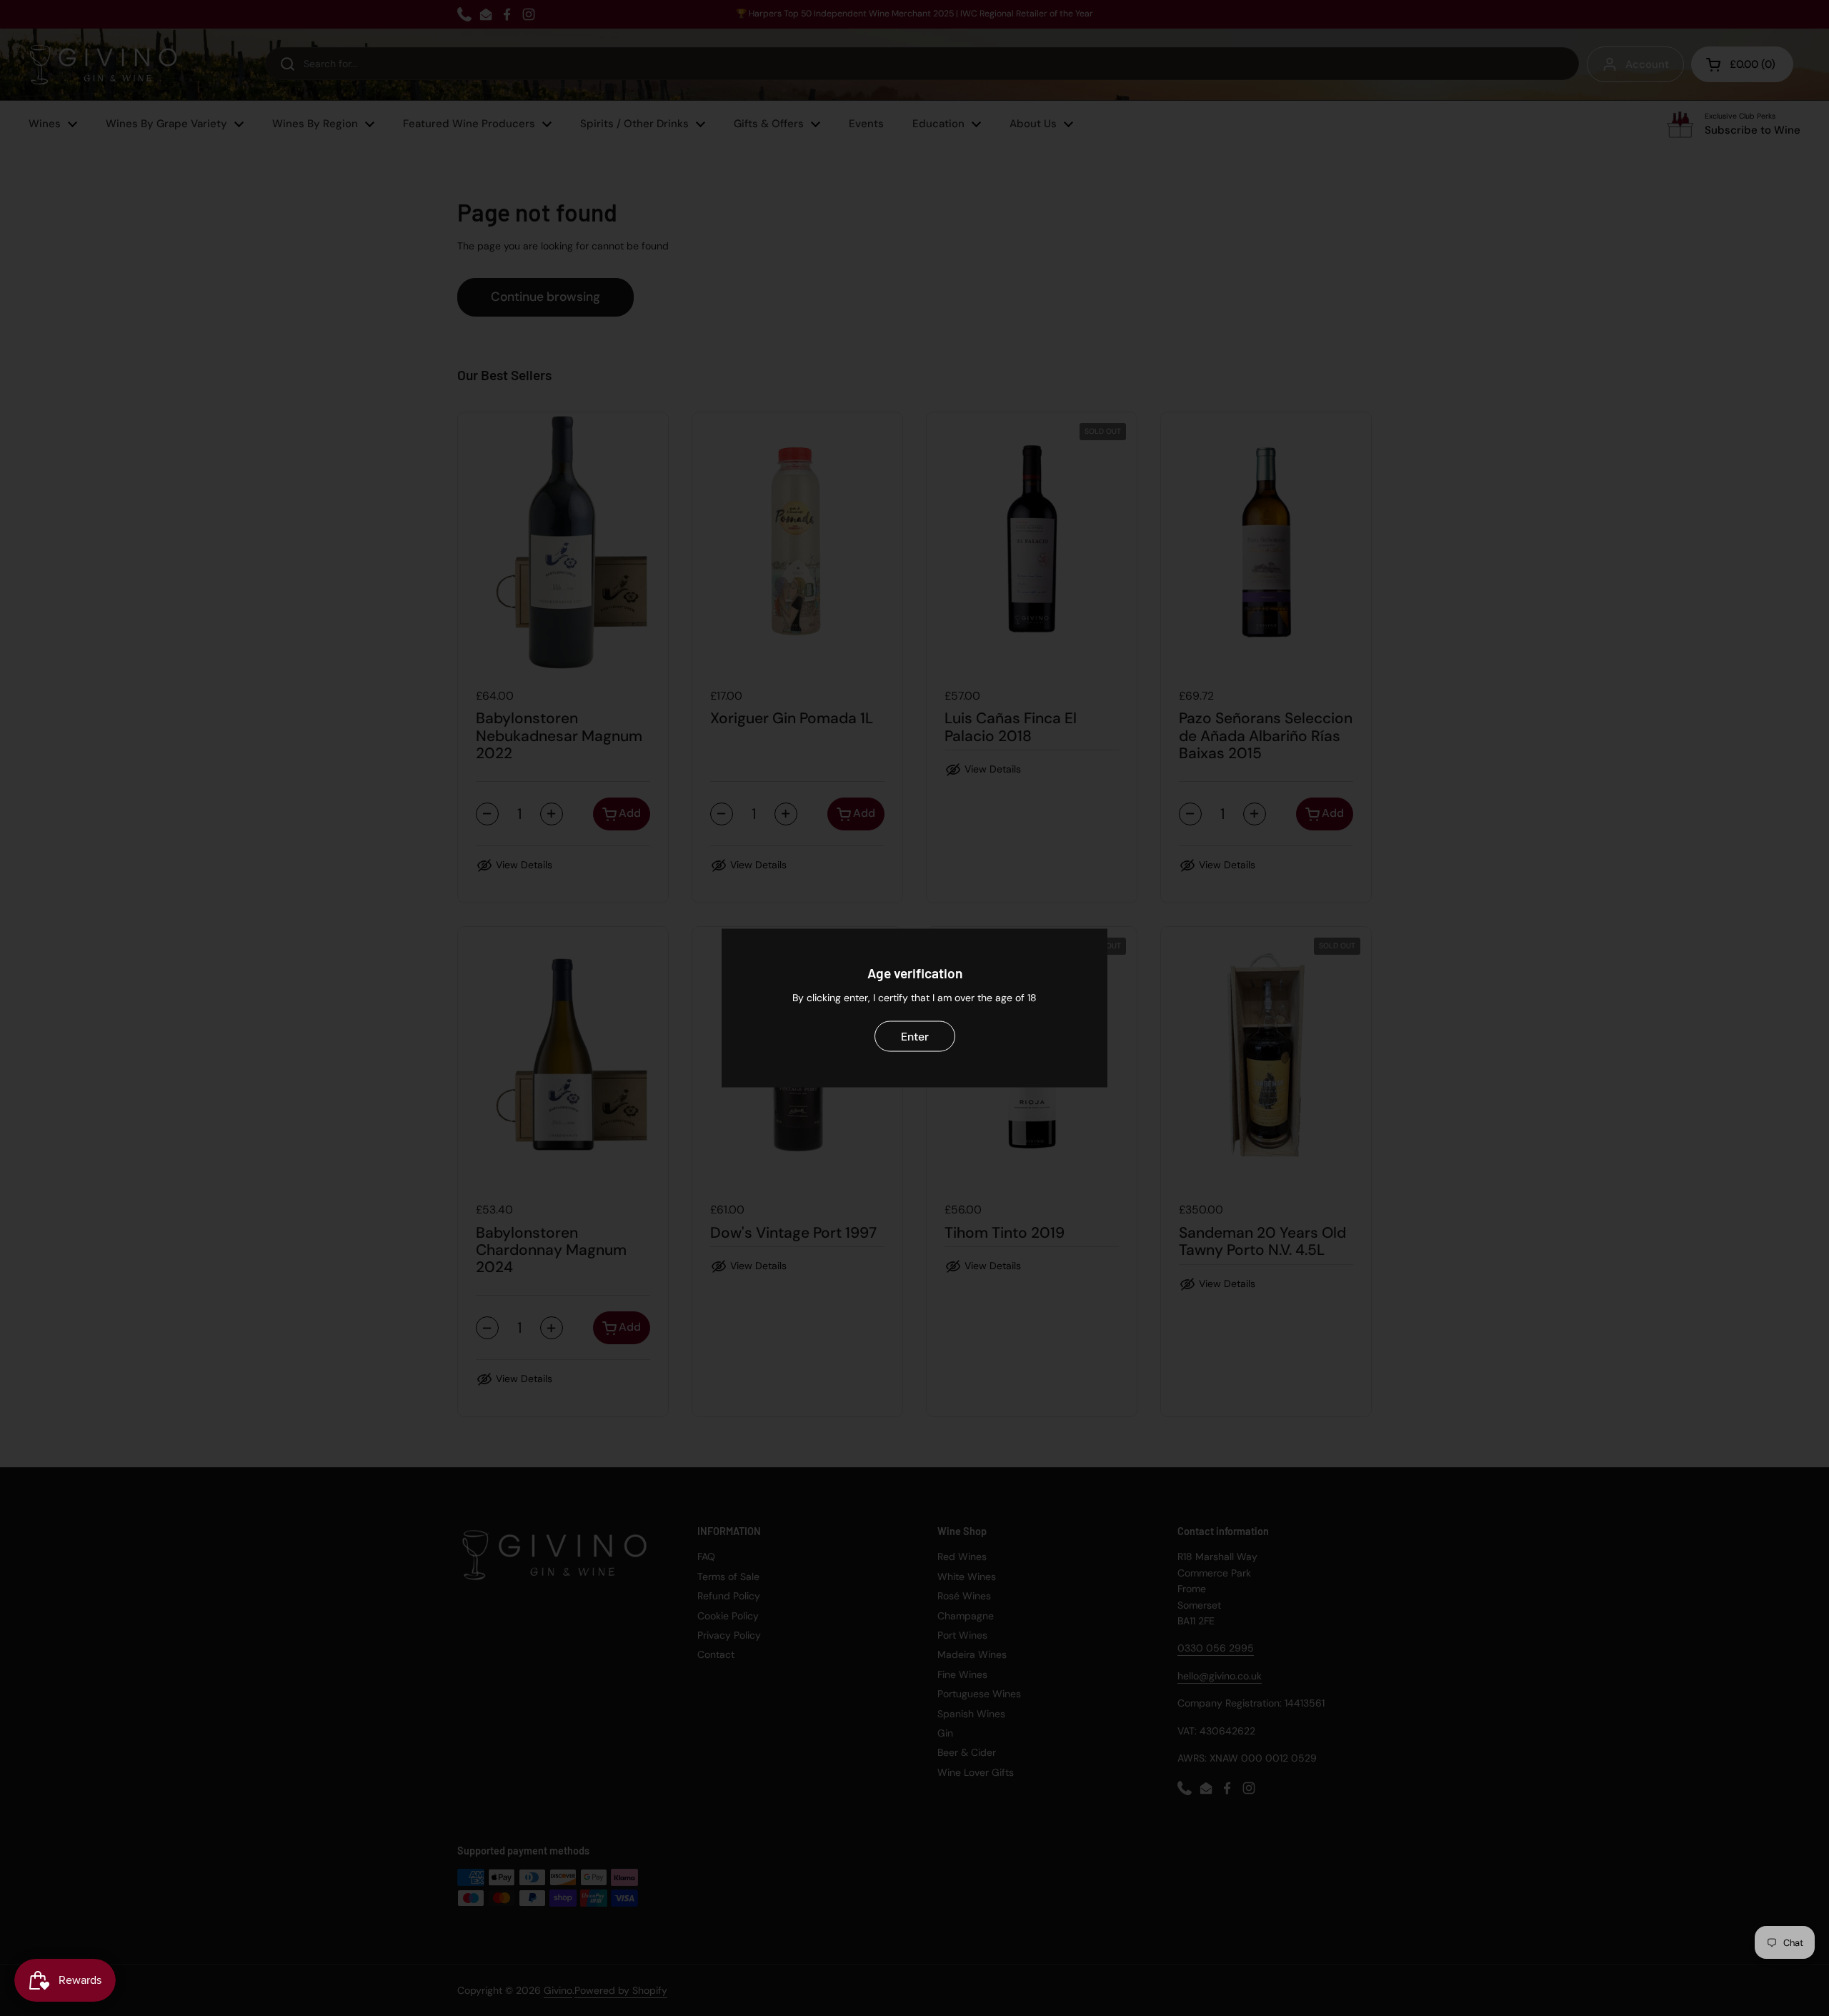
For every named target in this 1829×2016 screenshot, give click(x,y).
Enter (915, 1036)
